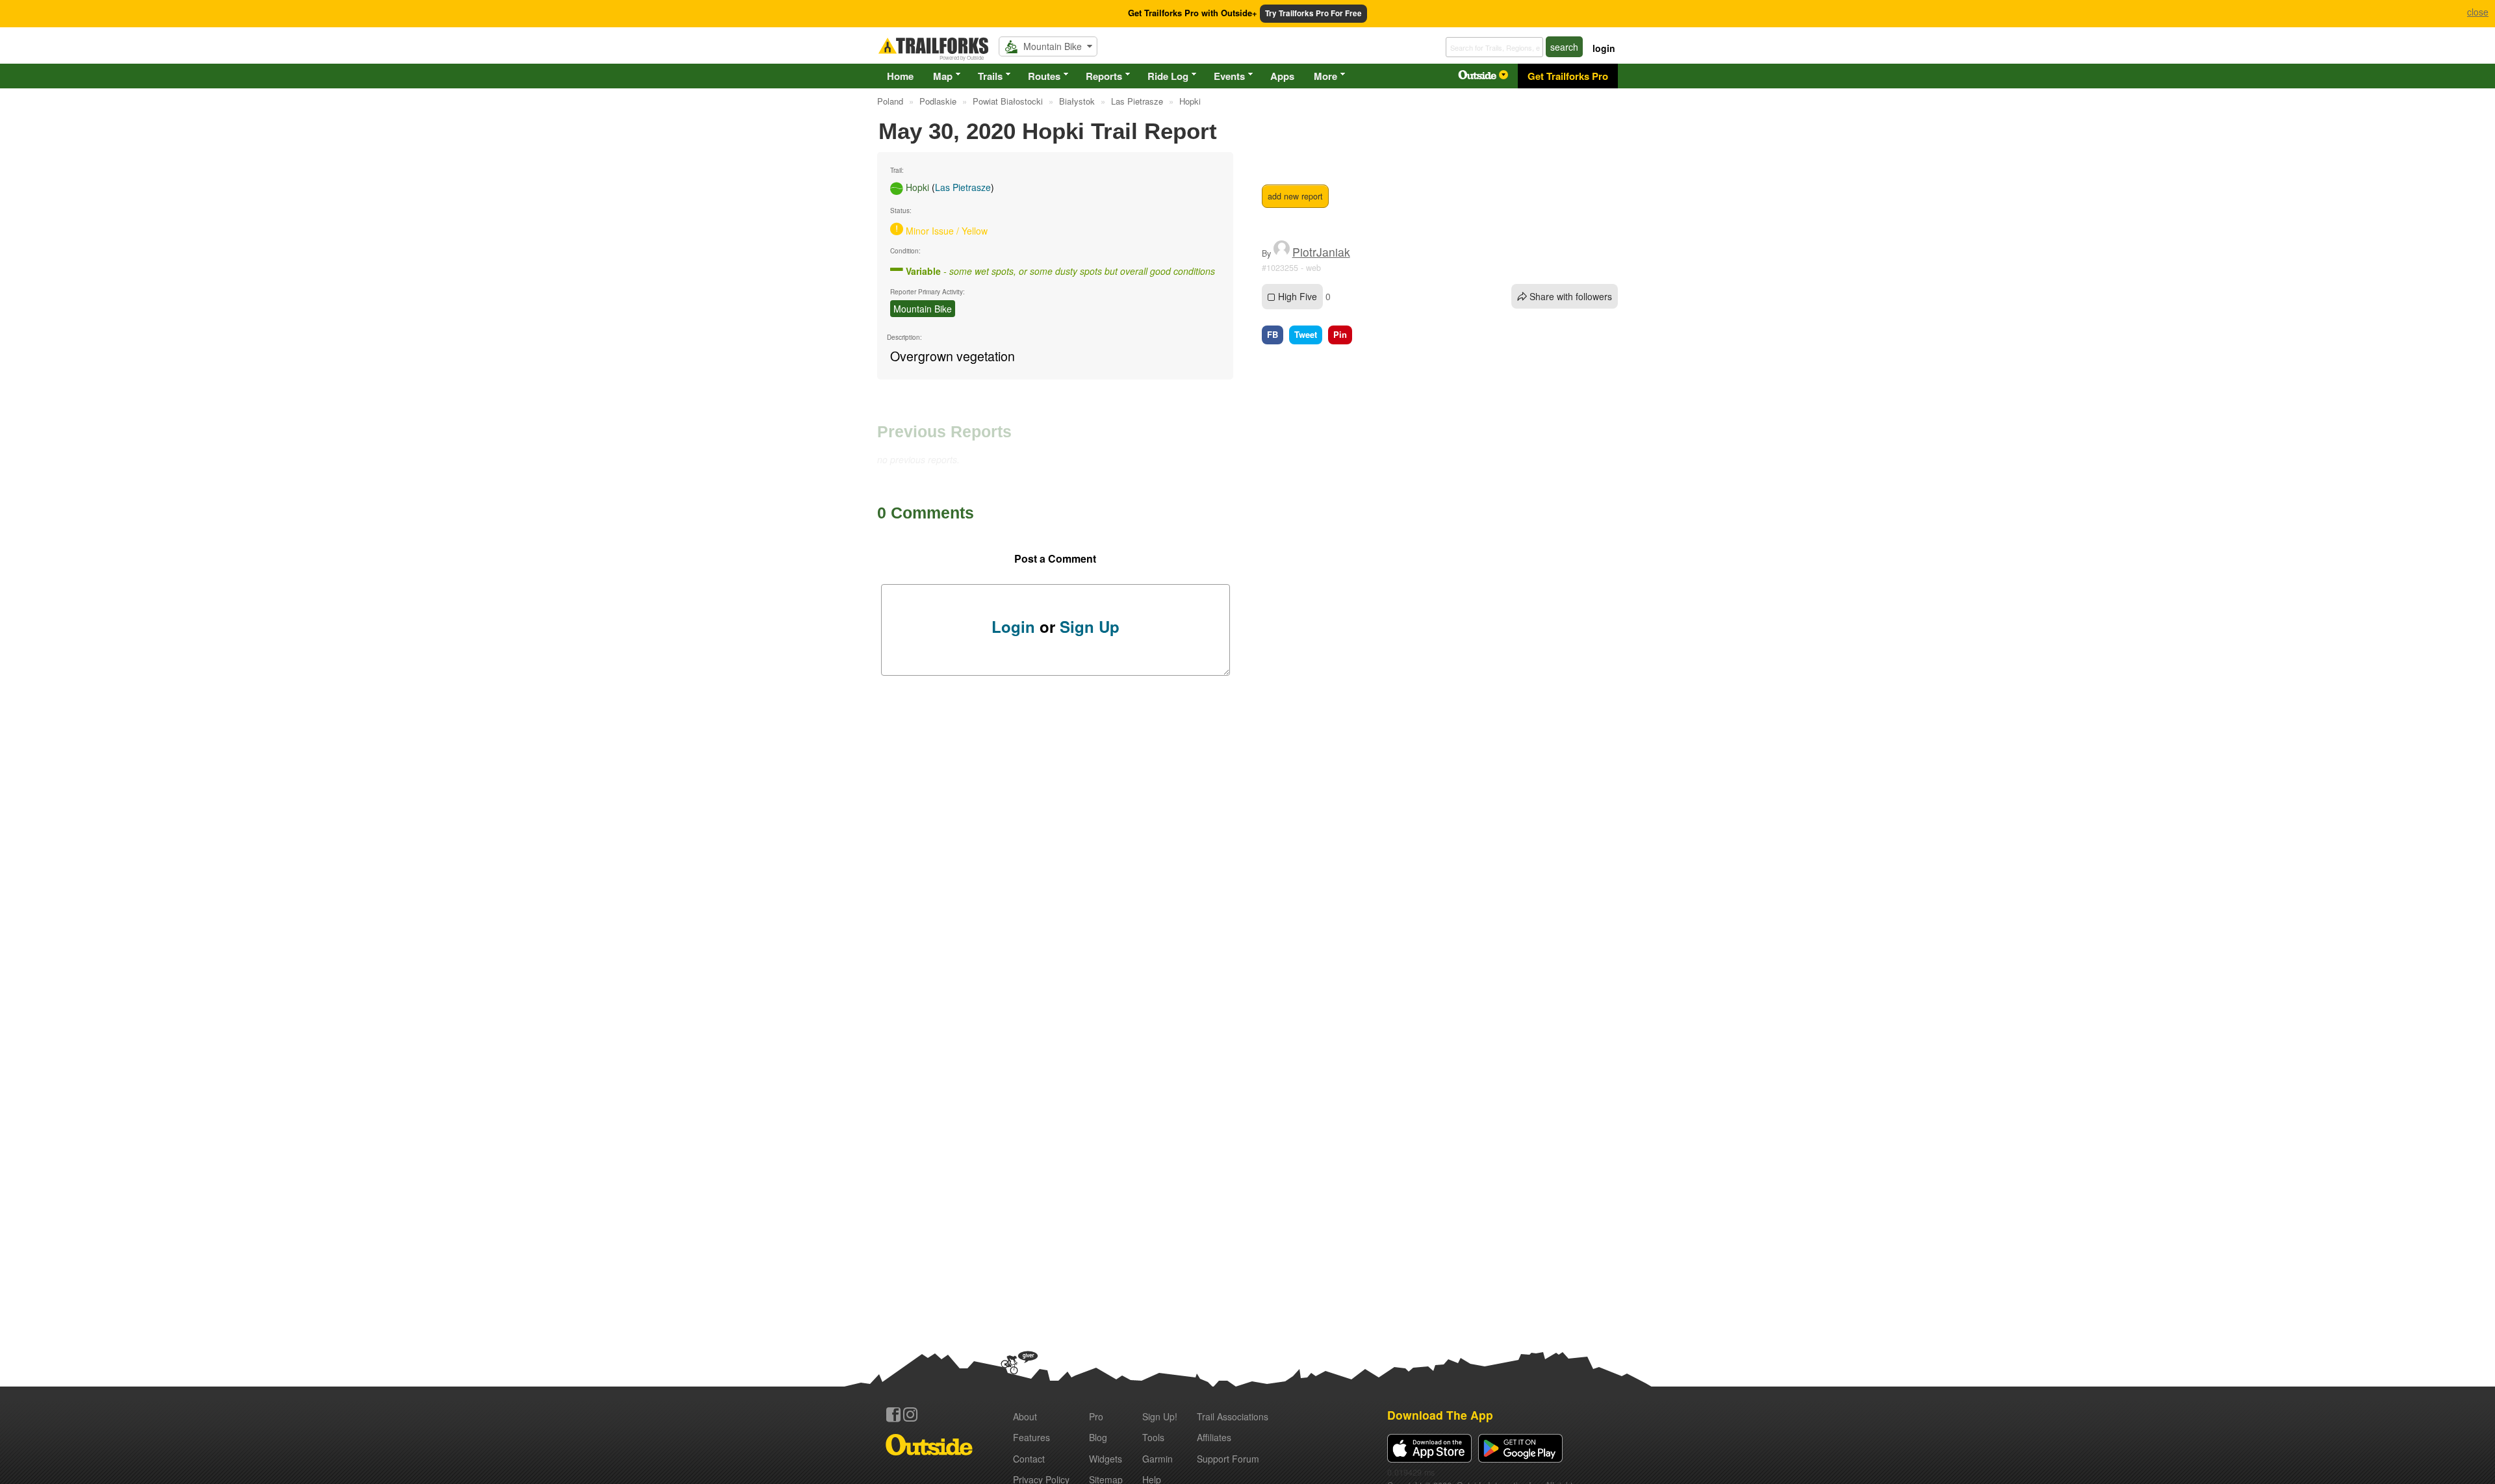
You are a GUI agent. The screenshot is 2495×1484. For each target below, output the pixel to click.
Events (1229, 76)
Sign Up (1090, 626)
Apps (1282, 76)
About (1025, 1416)
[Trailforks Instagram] (910, 1414)
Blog (1098, 1437)
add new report (1295, 196)
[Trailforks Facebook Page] (893, 1414)
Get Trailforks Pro (1568, 76)
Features (1031, 1437)
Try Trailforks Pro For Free (1313, 13)
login (1604, 48)
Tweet (1306, 334)
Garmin (1158, 1459)
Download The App (1440, 1415)
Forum (1228, 1459)
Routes (1044, 76)
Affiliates (1214, 1437)
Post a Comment (1055, 558)
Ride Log (1168, 76)
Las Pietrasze (963, 187)
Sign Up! (1160, 1416)
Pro (1096, 1416)
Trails (990, 76)
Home (900, 76)
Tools (1153, 1437)
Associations (1233, 1416)
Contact (1029, 1459)
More (1325, 76)
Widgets (1106, 1459)
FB (1273, 334)
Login (1013, 626)
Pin (1340, 334)
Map (943, 76)
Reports (1104, 76)
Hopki (917, 187)
